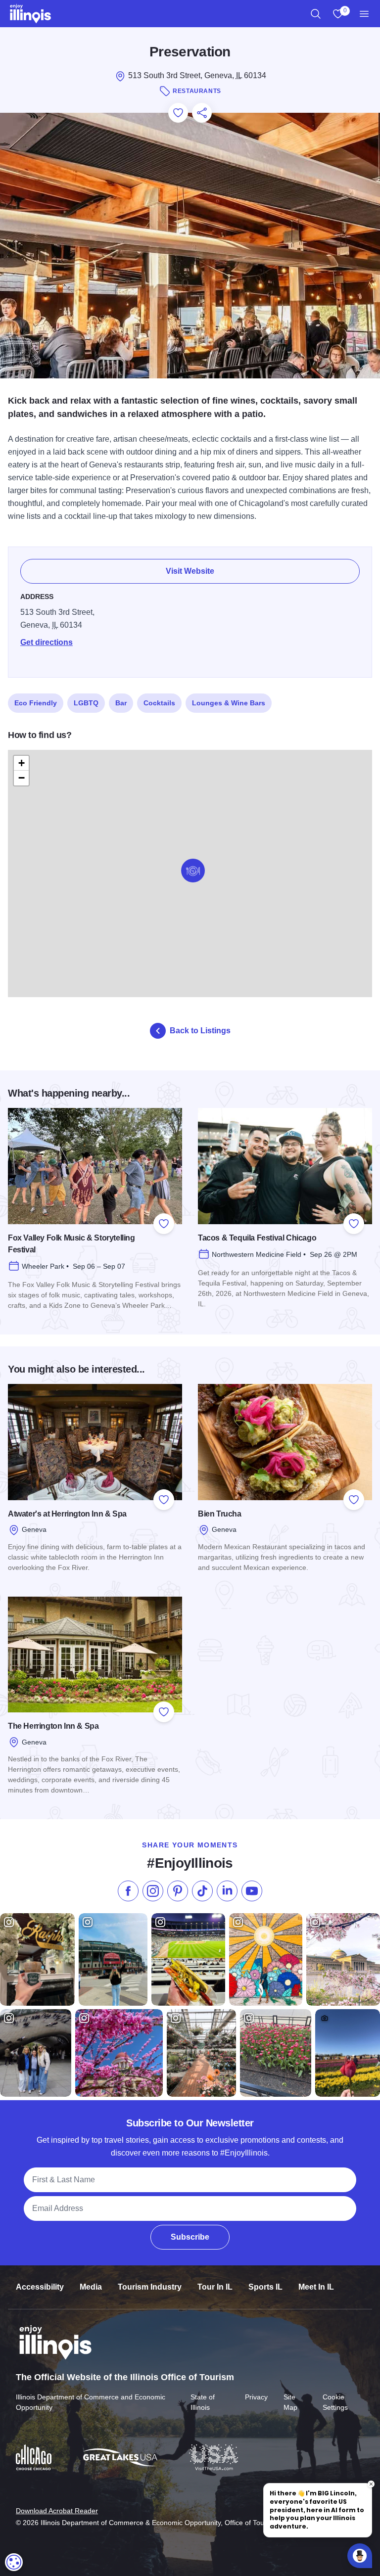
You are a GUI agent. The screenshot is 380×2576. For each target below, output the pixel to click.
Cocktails (159, 703)
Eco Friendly (36, 703)
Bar (121, 703)
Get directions (47, 642)
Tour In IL (215, 2287)
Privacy (256, 2397)
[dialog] (14, 2562)
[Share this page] (202, 113)
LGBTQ (86, 703)
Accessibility (40, 2287)
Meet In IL (316, 2287)
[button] (193, 871)
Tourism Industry (150, 2287)
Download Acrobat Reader (57, 2511)
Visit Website (190, 571)
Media (91, 2287)
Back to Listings (200, 1031)
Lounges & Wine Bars (229, 703)
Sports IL (265, 2287)
